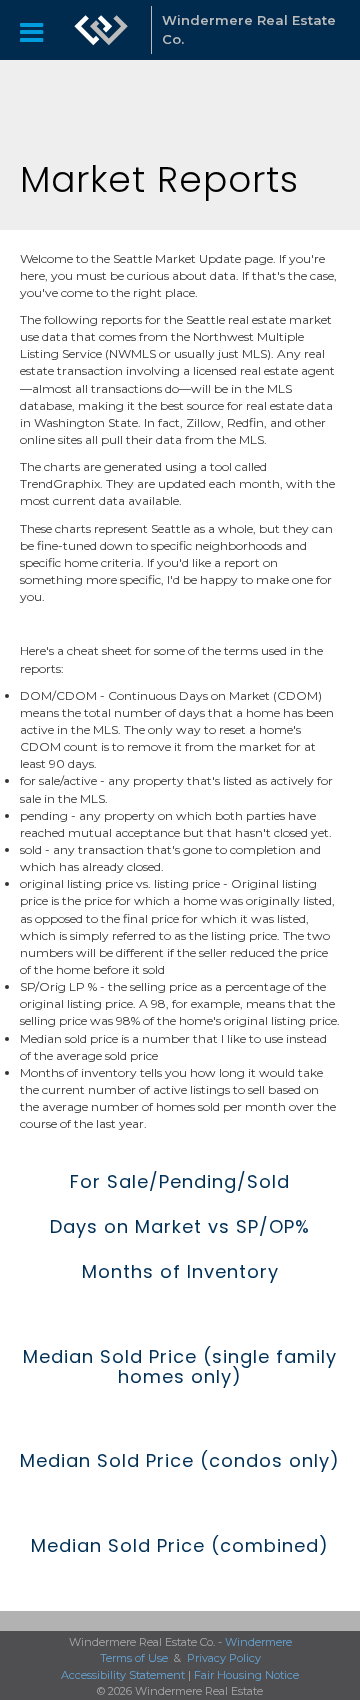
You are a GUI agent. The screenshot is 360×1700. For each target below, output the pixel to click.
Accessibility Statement (123, 1675)
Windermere (258, 1642)
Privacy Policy (224, 1658)
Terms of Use (134, 1658)
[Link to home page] (101, 30)
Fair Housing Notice (246, 1675)
